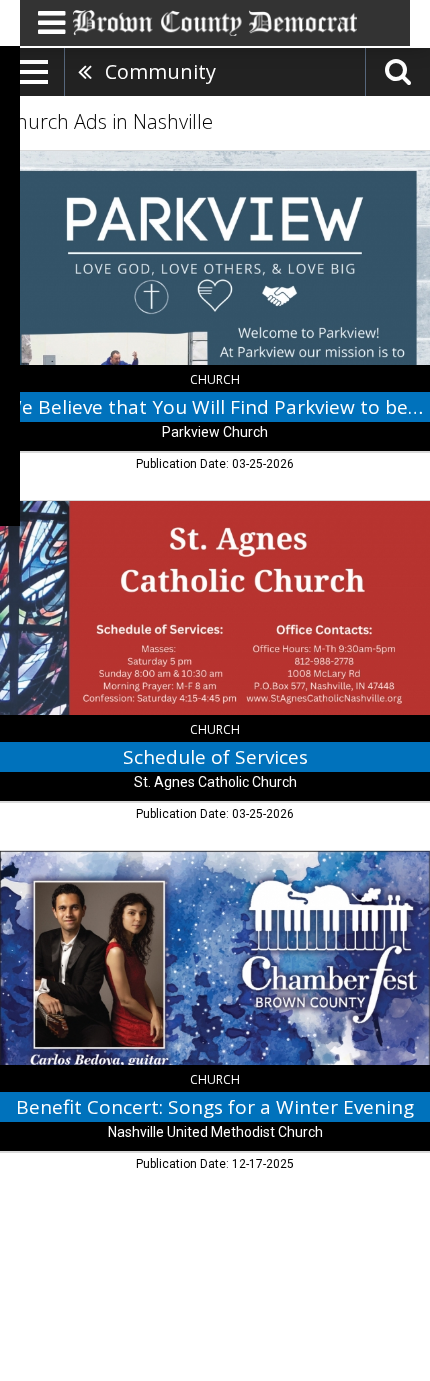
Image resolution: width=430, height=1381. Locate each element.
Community (160, 71)
